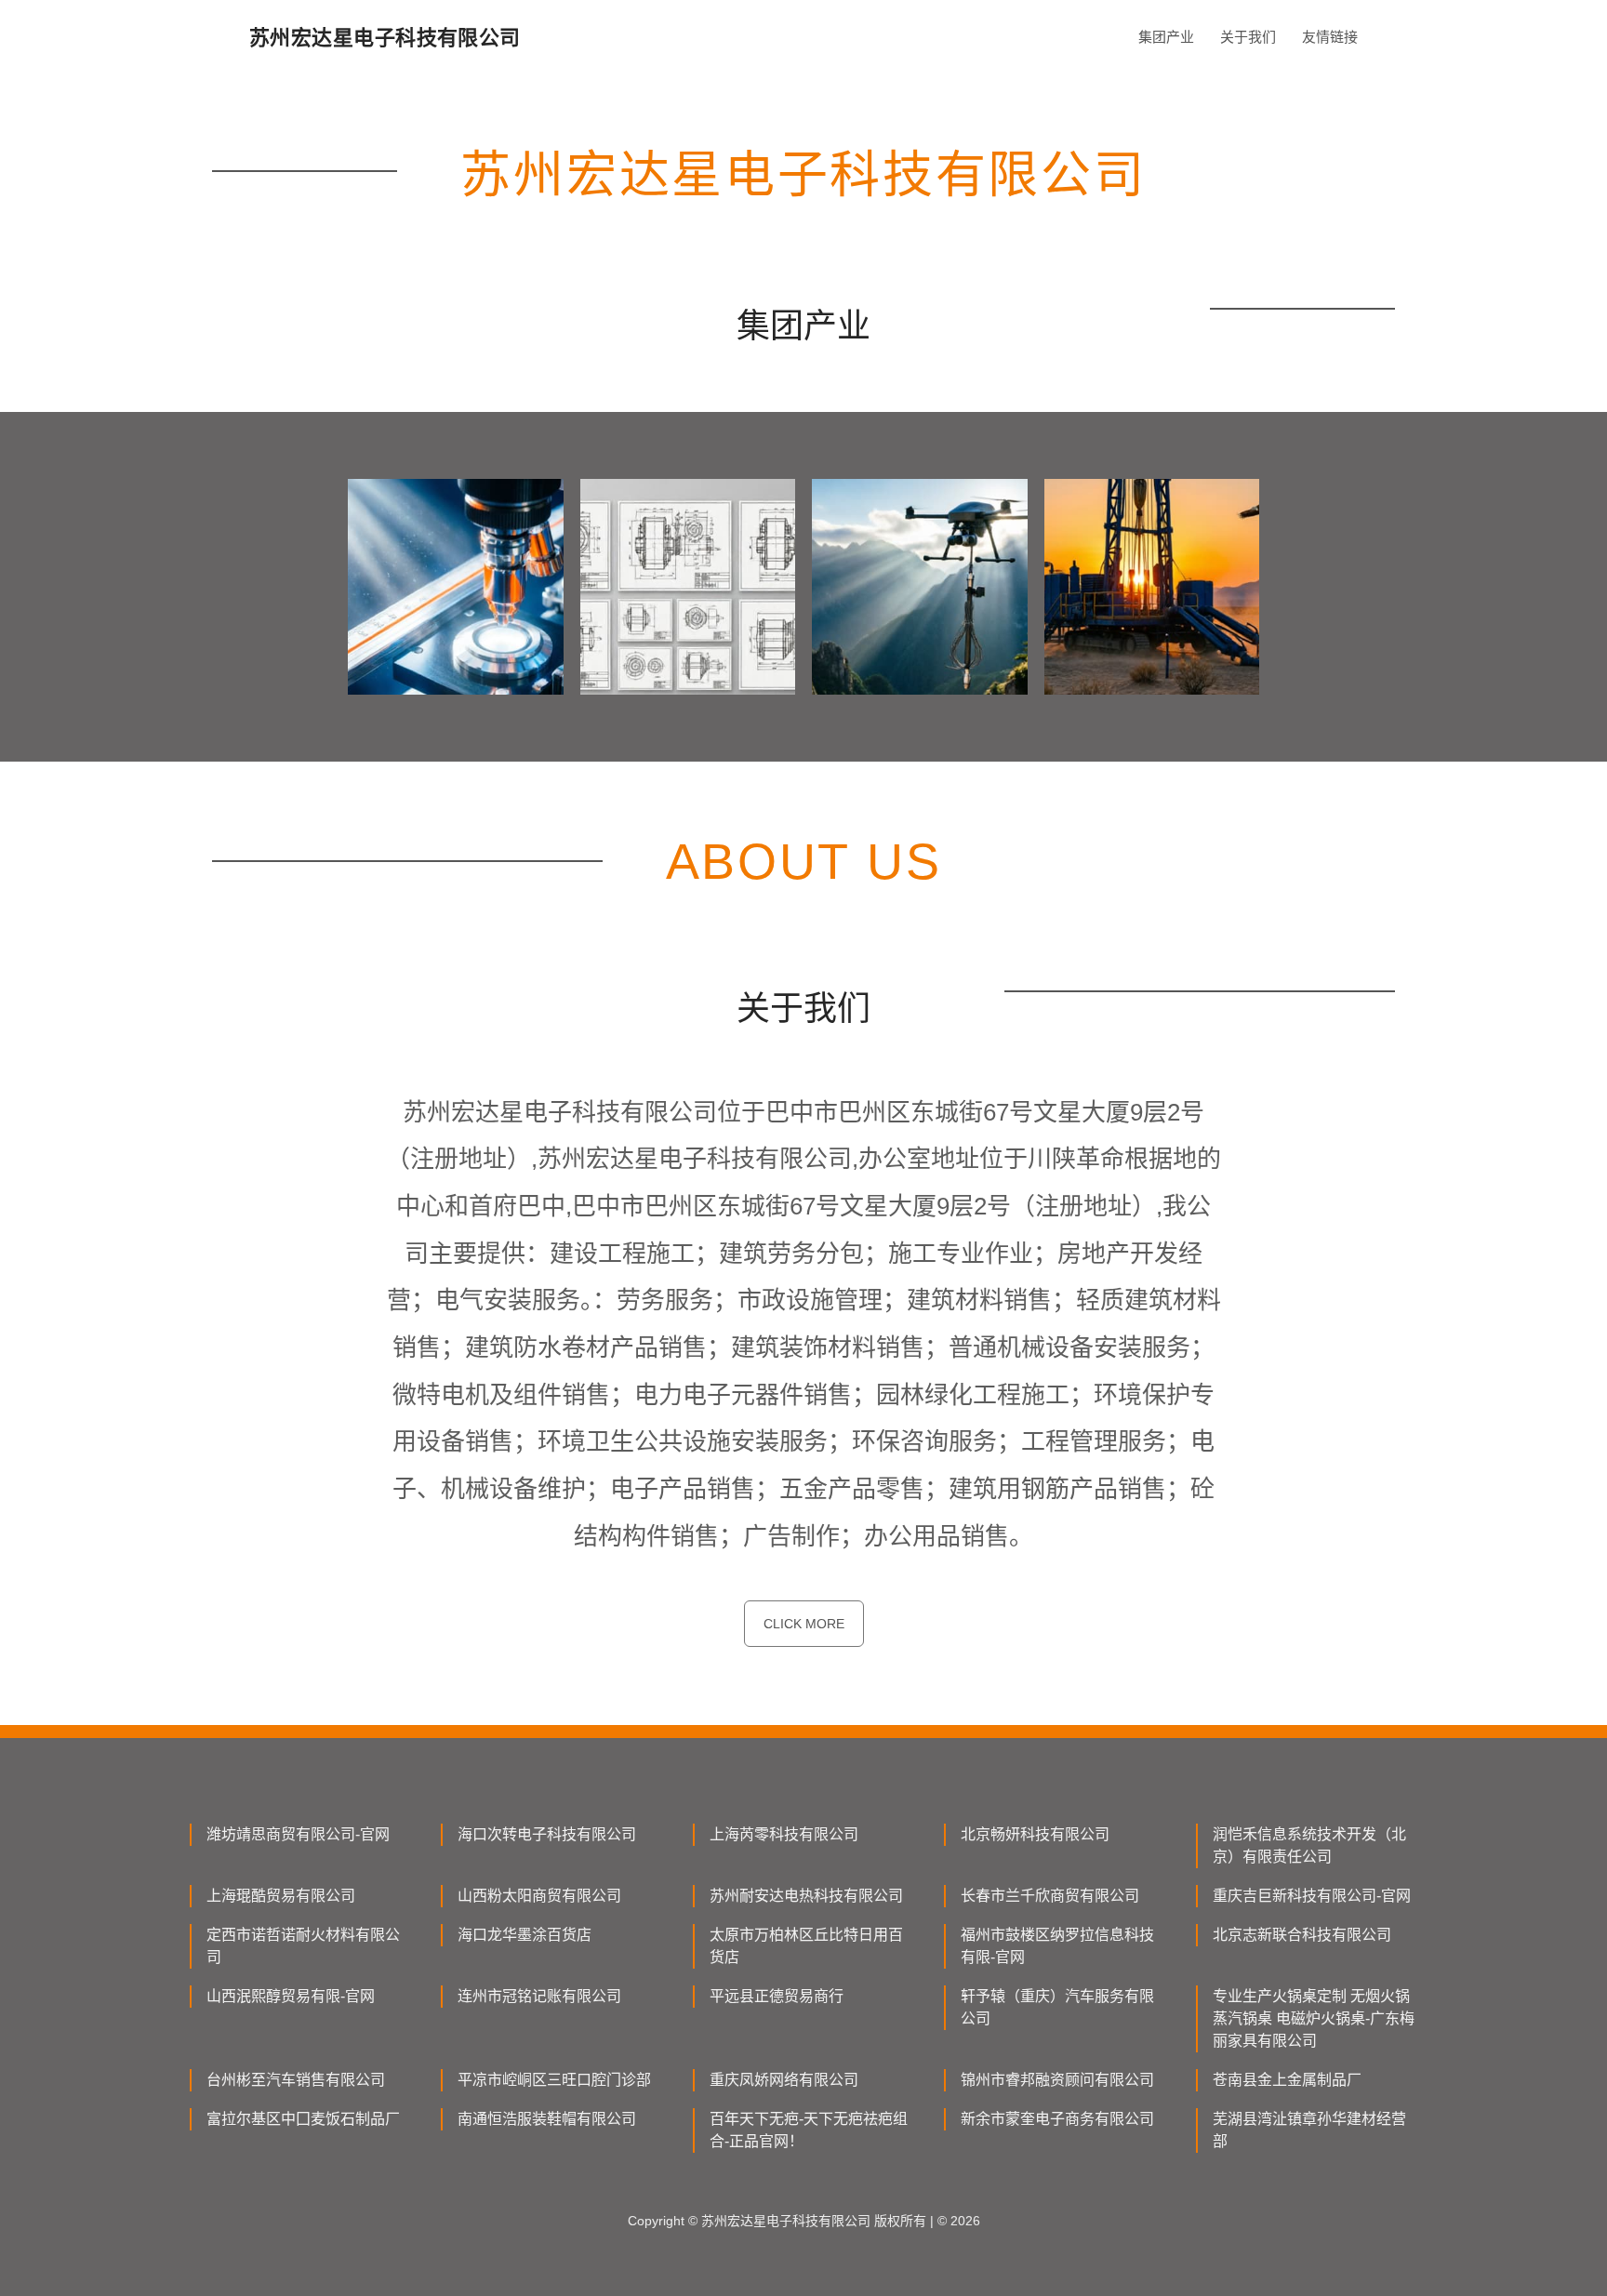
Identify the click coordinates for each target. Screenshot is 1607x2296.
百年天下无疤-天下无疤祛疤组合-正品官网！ (809, 2130)
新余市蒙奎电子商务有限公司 (1057, 2119)
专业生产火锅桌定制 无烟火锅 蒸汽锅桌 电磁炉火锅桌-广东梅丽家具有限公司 (1314, 2018)
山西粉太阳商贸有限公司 (539, 1896)
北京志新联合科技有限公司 (1302, 1935)
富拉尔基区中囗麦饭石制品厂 (303, 2119)
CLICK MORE (804, 1624)
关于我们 (1248, 37)
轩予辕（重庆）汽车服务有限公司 (1057, 2007)
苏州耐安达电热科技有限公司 (806, 1896)
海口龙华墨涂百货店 (525, 1935)
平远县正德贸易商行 (777, 1996)
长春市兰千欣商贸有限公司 (1050, 1896)
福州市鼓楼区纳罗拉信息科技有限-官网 (1057, 1946)
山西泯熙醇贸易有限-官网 (291, 1996)
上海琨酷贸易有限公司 (281, 1896)
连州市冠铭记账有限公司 (539, 1996)
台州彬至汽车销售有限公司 (296, 2080)
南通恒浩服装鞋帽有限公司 (547, 2119)
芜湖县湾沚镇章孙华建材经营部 (1309, 2130)
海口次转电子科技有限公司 (547, 1834)
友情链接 (1330, 37)
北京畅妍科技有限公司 (1035, 1834)
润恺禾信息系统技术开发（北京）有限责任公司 (1309, 1845)
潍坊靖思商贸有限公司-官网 (298, 1834)
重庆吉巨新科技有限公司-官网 (1312, 1896)
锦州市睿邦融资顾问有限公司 (1057, 2080)
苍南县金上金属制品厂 (1287, 2080)
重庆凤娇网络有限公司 (784, 2080)
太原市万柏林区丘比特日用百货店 (806, 1946)
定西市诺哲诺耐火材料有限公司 (303, 1946)
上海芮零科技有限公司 (784, 1834)
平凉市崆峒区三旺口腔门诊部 (554, 2080)
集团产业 (1166, 37)
